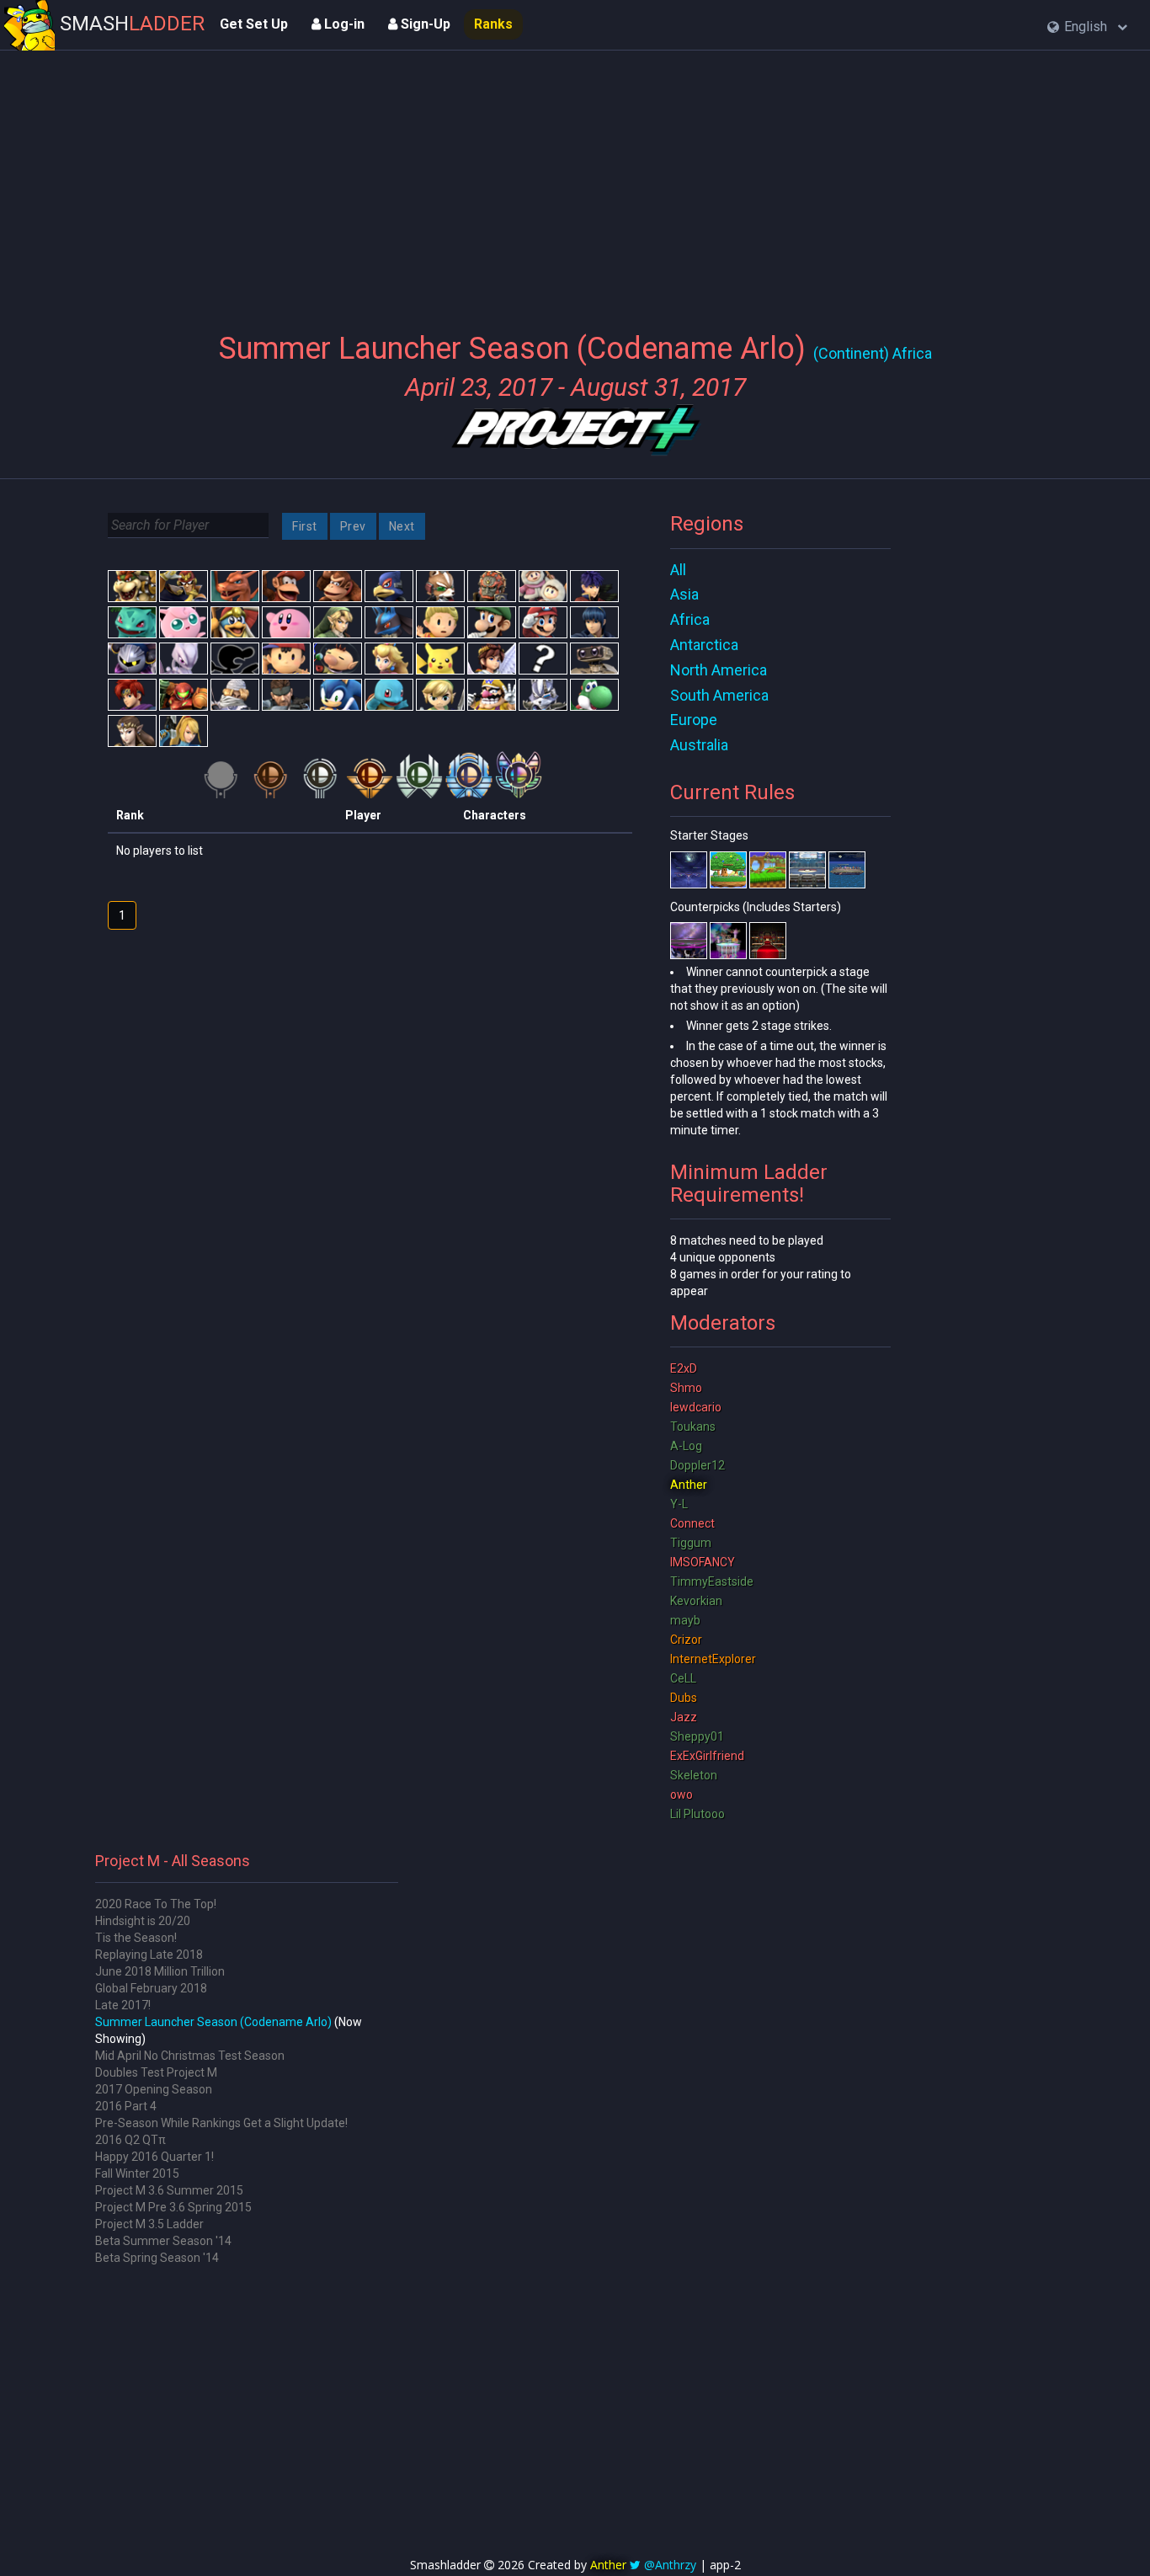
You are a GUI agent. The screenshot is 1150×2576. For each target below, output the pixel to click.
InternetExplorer (713, 1659)
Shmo (686, 1388)
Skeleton (694, 1775)
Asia (684, 594)
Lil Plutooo (697, 1814)
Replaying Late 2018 (149, 1955)
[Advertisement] (575, 181)
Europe (694, 720)
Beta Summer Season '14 (163, 2241)
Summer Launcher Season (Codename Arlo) (213, 2022)
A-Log (686, 1446)
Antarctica (704, 645)
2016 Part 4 (126, 2106)
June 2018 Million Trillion (160, 1971)
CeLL (683, 1678)
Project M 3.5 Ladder (149, 2224)
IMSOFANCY (703, 1562)
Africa (690, 619)
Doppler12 (697, 1465)
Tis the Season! (136, 1938)
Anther (689, 1485)
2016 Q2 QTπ (130, 2140)
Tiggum (691, 1543)
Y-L (679, 1504)
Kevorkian (696, 1601)
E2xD (684, 1368)
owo (681, 1795)
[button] (1087, 27)
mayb (685, 1620)
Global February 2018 (151, 1988)
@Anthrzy (670, 2565)
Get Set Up (254, 24)
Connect (692, 1523)
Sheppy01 (697, 1736)
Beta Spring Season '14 (157, 2258)
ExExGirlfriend (707, 1756)
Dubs (684, 1698)
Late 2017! (123, 2005)
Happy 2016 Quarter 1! (154, 2157)
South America (719, 695)
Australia (699, 745)
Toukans (693, 1427)
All (678, 570)
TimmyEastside (712, 1581)
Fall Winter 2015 (137, 2173)
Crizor (686, 1640)
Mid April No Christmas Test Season (190, 2056)
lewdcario (696, 1407)
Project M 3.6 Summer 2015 (169, 2190)
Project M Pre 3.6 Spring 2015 (173, 2207)
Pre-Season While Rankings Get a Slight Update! (221, 2123)
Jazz (684, 1717)
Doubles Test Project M (156, 2072)
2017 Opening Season (154, 2089)
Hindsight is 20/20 (143, 1921)
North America (719, 670)
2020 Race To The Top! (156, 1904)
